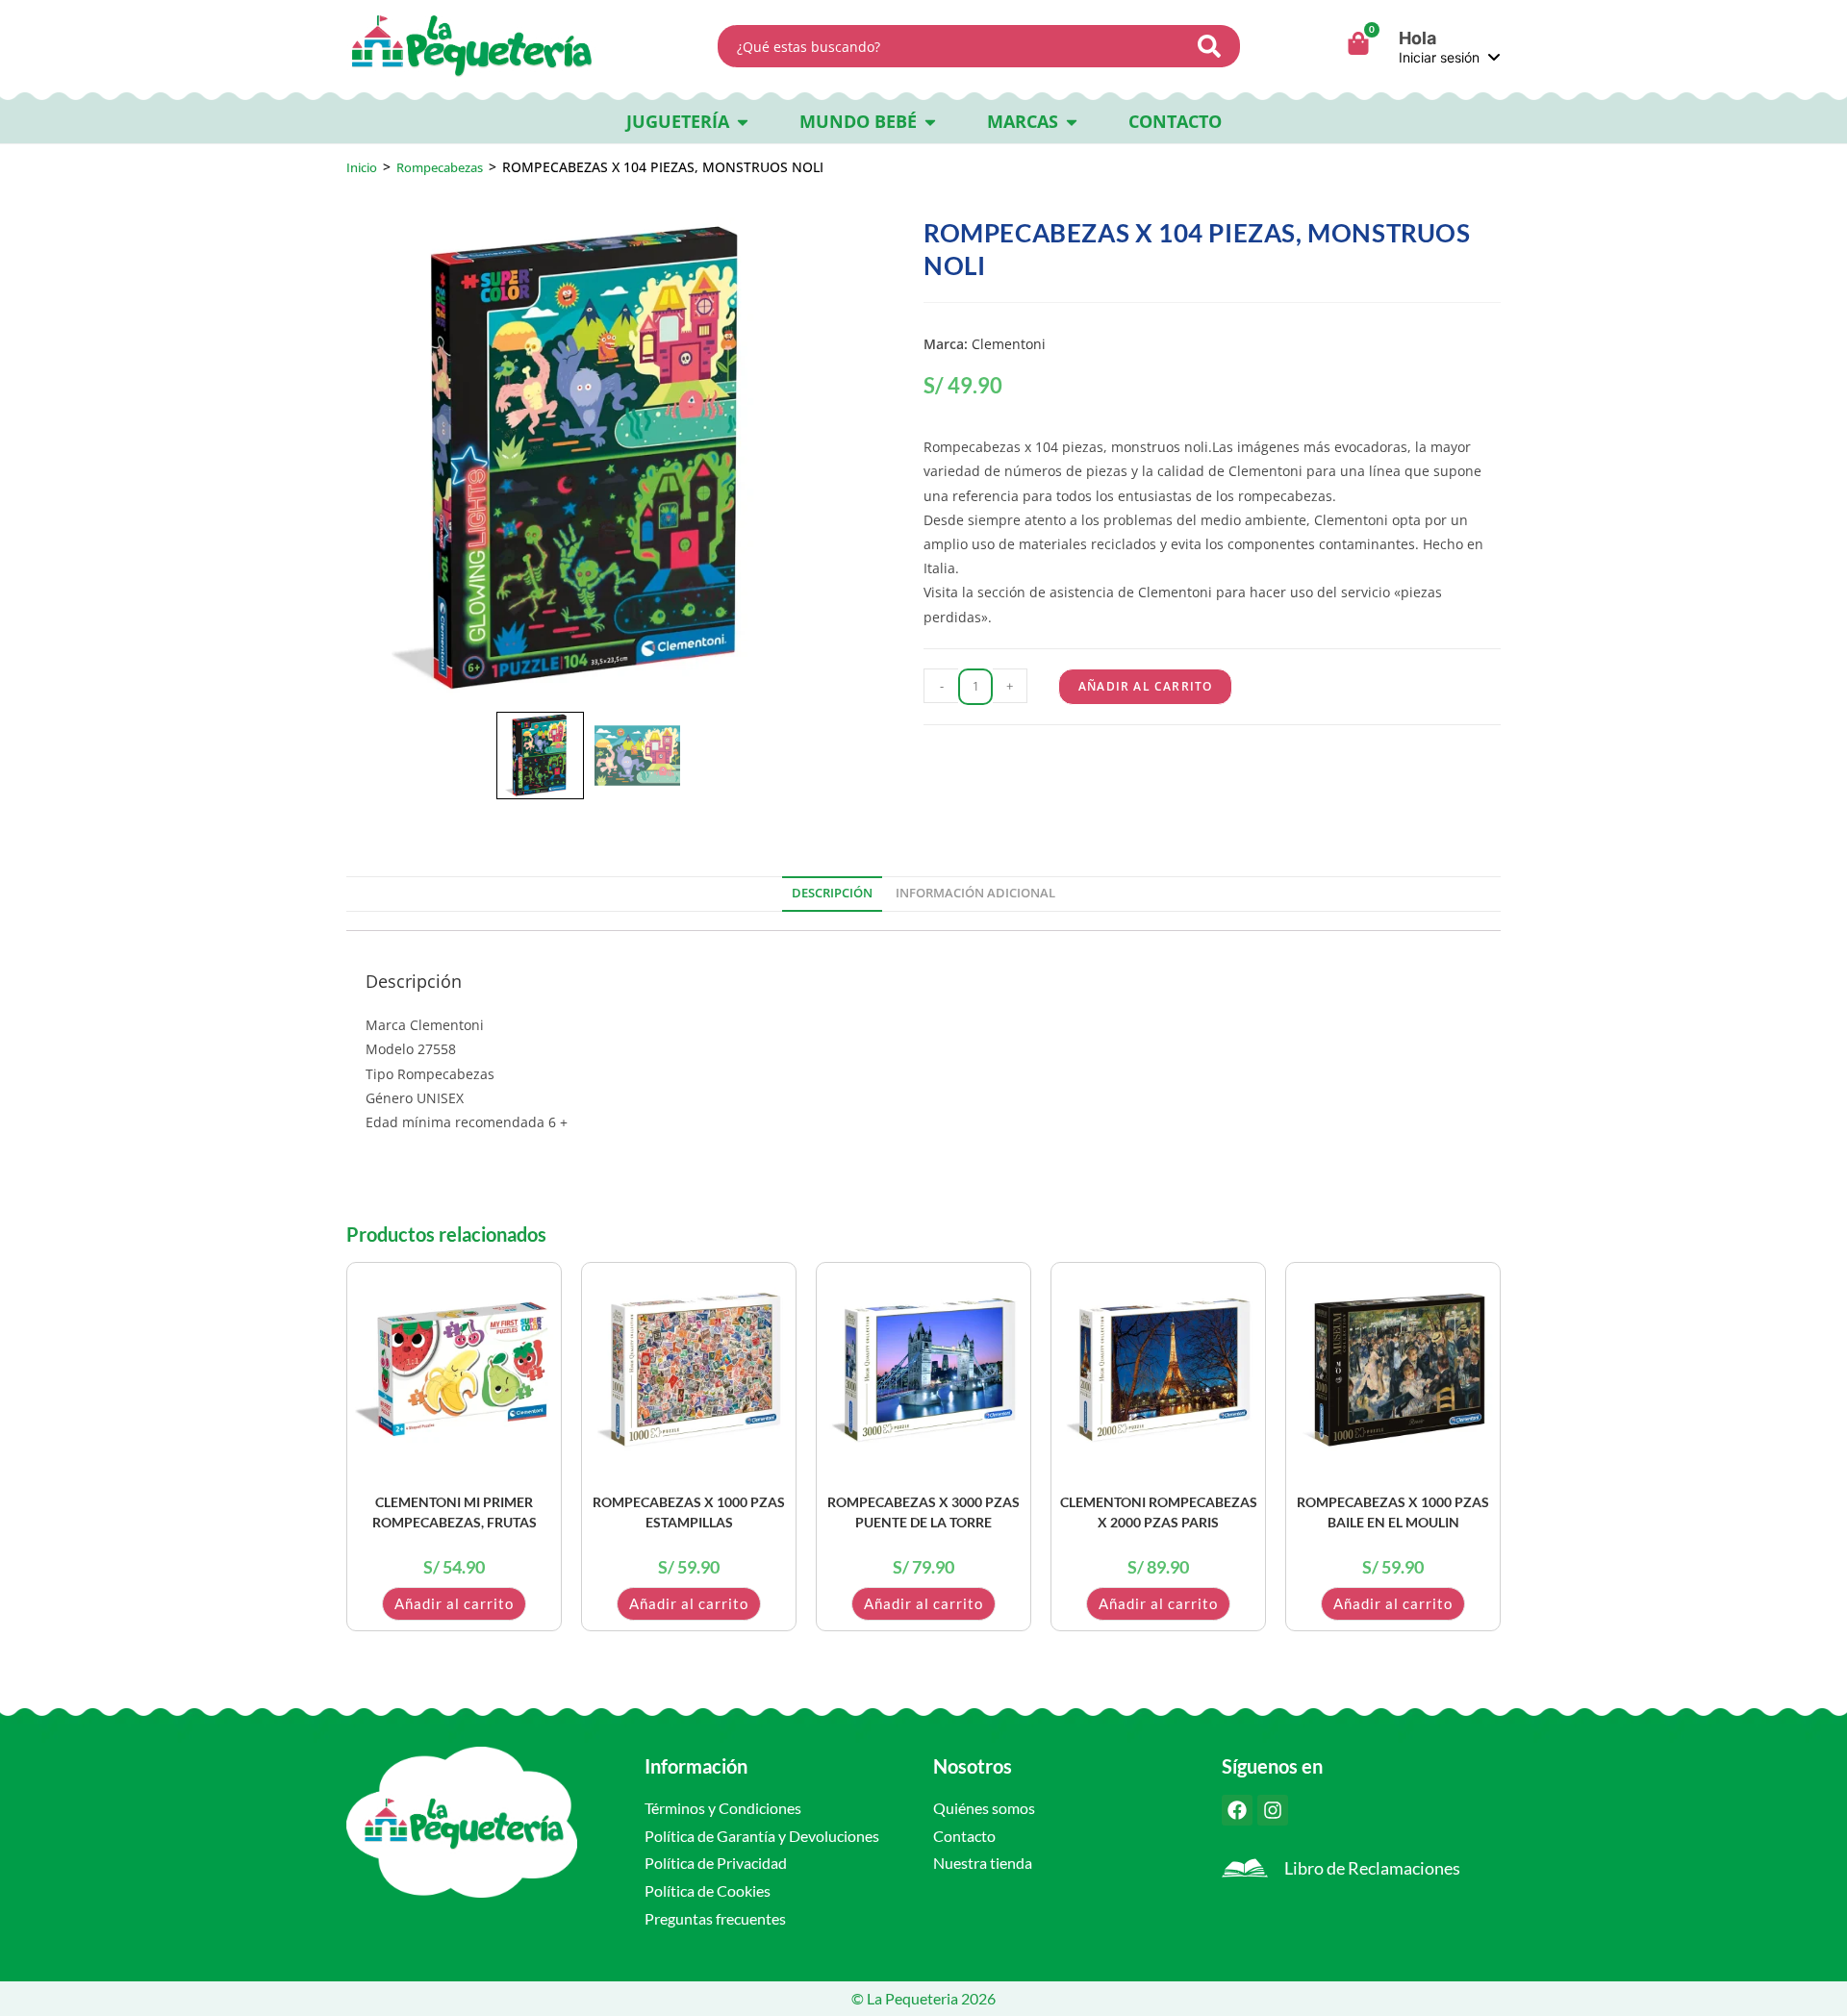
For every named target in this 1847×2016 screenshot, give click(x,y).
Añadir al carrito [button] (454, 1603)
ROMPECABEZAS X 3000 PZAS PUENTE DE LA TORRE (923, 1512)
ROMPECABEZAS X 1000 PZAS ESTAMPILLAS (689, 1512)
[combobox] (954, 46)
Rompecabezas (440, 167)
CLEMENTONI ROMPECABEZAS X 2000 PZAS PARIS (1159, 1512)
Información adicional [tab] (975, 893)
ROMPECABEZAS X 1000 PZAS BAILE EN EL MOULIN (1393, 1512)
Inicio (362, 167)
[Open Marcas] (1072, 122)
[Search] (1215, 46)
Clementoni (1009, 344)
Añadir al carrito (1145, 686)
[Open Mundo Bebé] (930, 122)
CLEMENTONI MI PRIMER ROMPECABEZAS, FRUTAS (455, 1512)
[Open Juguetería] (743, 122)
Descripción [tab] (832, 893)
